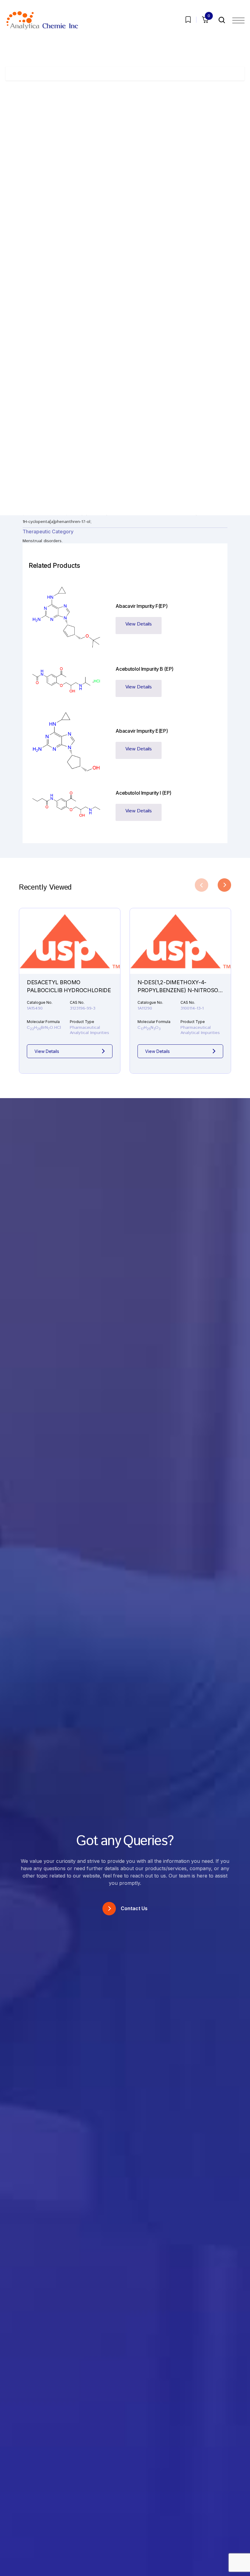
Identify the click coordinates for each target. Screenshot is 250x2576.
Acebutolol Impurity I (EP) (143, 793)
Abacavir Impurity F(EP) (141, 606)
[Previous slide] (202, 885)
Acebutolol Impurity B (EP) (145, 669)
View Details (139, 624)
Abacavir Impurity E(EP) (142, 731)
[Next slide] (224, 885)
